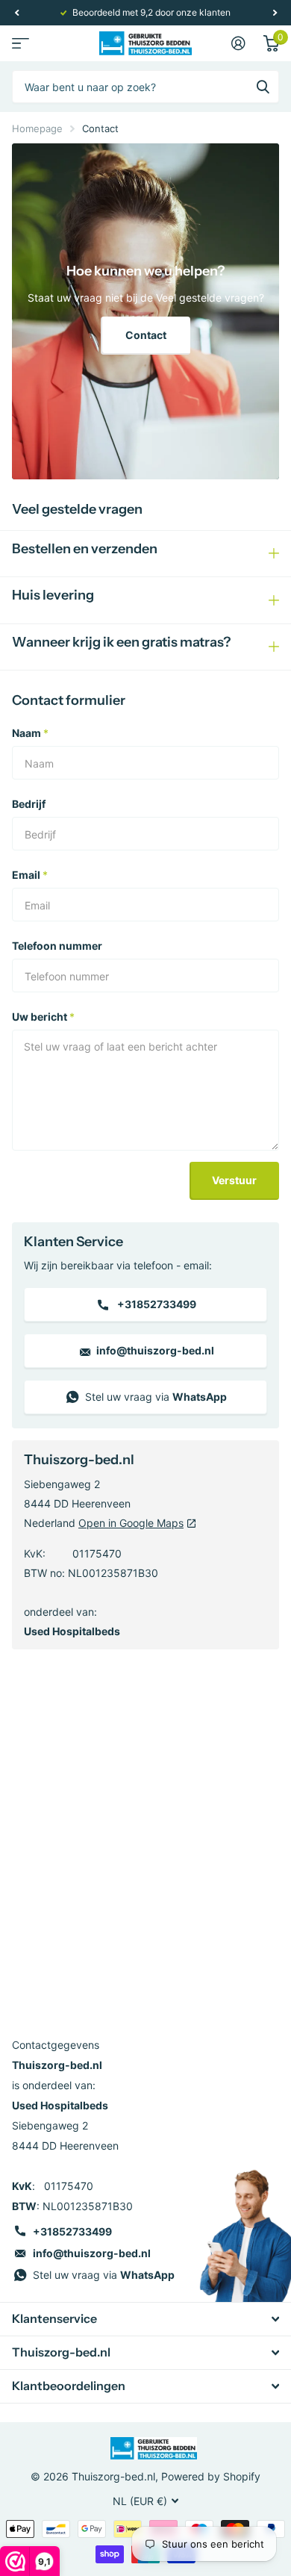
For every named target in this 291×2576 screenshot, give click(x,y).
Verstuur (234, 1180)
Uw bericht (43, 1017)
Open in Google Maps (131, 1523)
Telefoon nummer (57, 946)
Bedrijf (29, 804)
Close (145, 2319)
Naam (30, 733)
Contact (146, 335)
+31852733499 (156, 1304)
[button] (16, 13)
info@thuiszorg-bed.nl (154, 1350)
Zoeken (263, 87)
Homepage (37, 128)
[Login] (238, 43)
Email (30, 875)
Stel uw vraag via (154, 1397)
